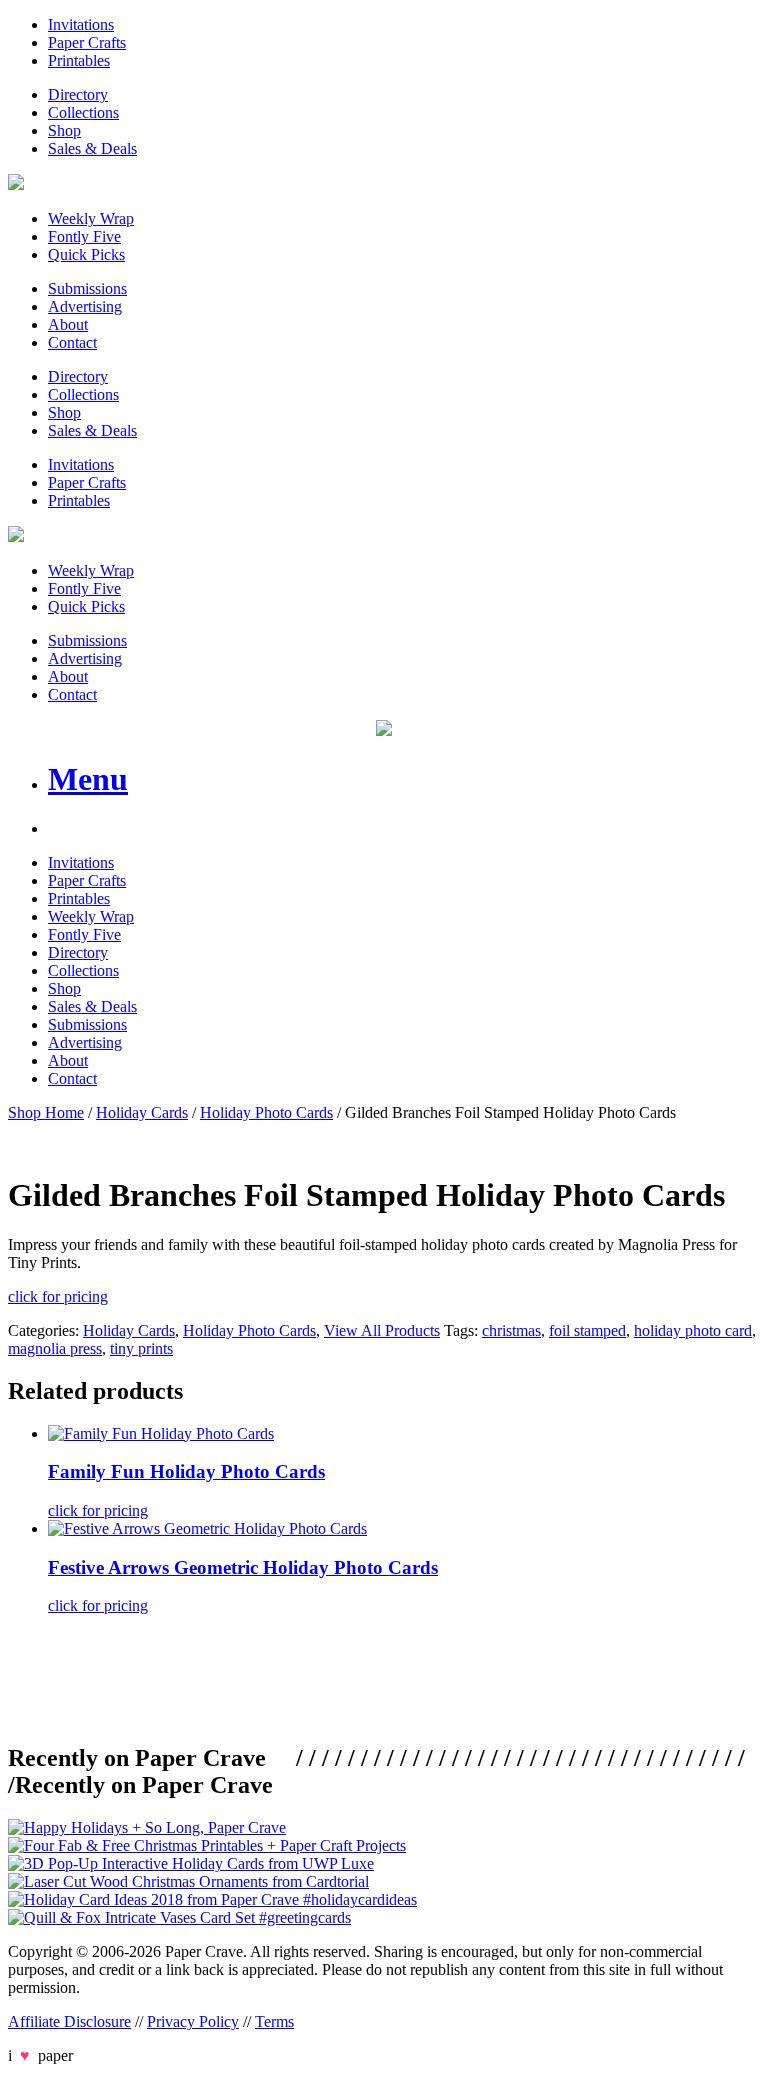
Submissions (87, 288)
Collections (83, 112)
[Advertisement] (372, 1676)
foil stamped (587, 1330)
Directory (78, 94)
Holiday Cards (142, 1112)
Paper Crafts (87, 42)
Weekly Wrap (91, 218)
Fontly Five (84, 236)
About (68, 324)
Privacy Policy (193, 2021)
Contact (72, 342)
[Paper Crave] (16, 184)
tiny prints (141, 1348)
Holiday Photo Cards (266, 1112)
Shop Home (46, 1112)
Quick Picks (86, 254)
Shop (64, 130)
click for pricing (58, 1296)
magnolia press (55, 1348)
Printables (79, 60)
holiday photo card (693, 1330)
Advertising (85, 306)
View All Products (382, 1330)
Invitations (81, 24)
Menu (88, 779)
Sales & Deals (92, 148)
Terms (274, 2021)
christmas (511, 1330)
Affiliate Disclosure (69, 2021)
